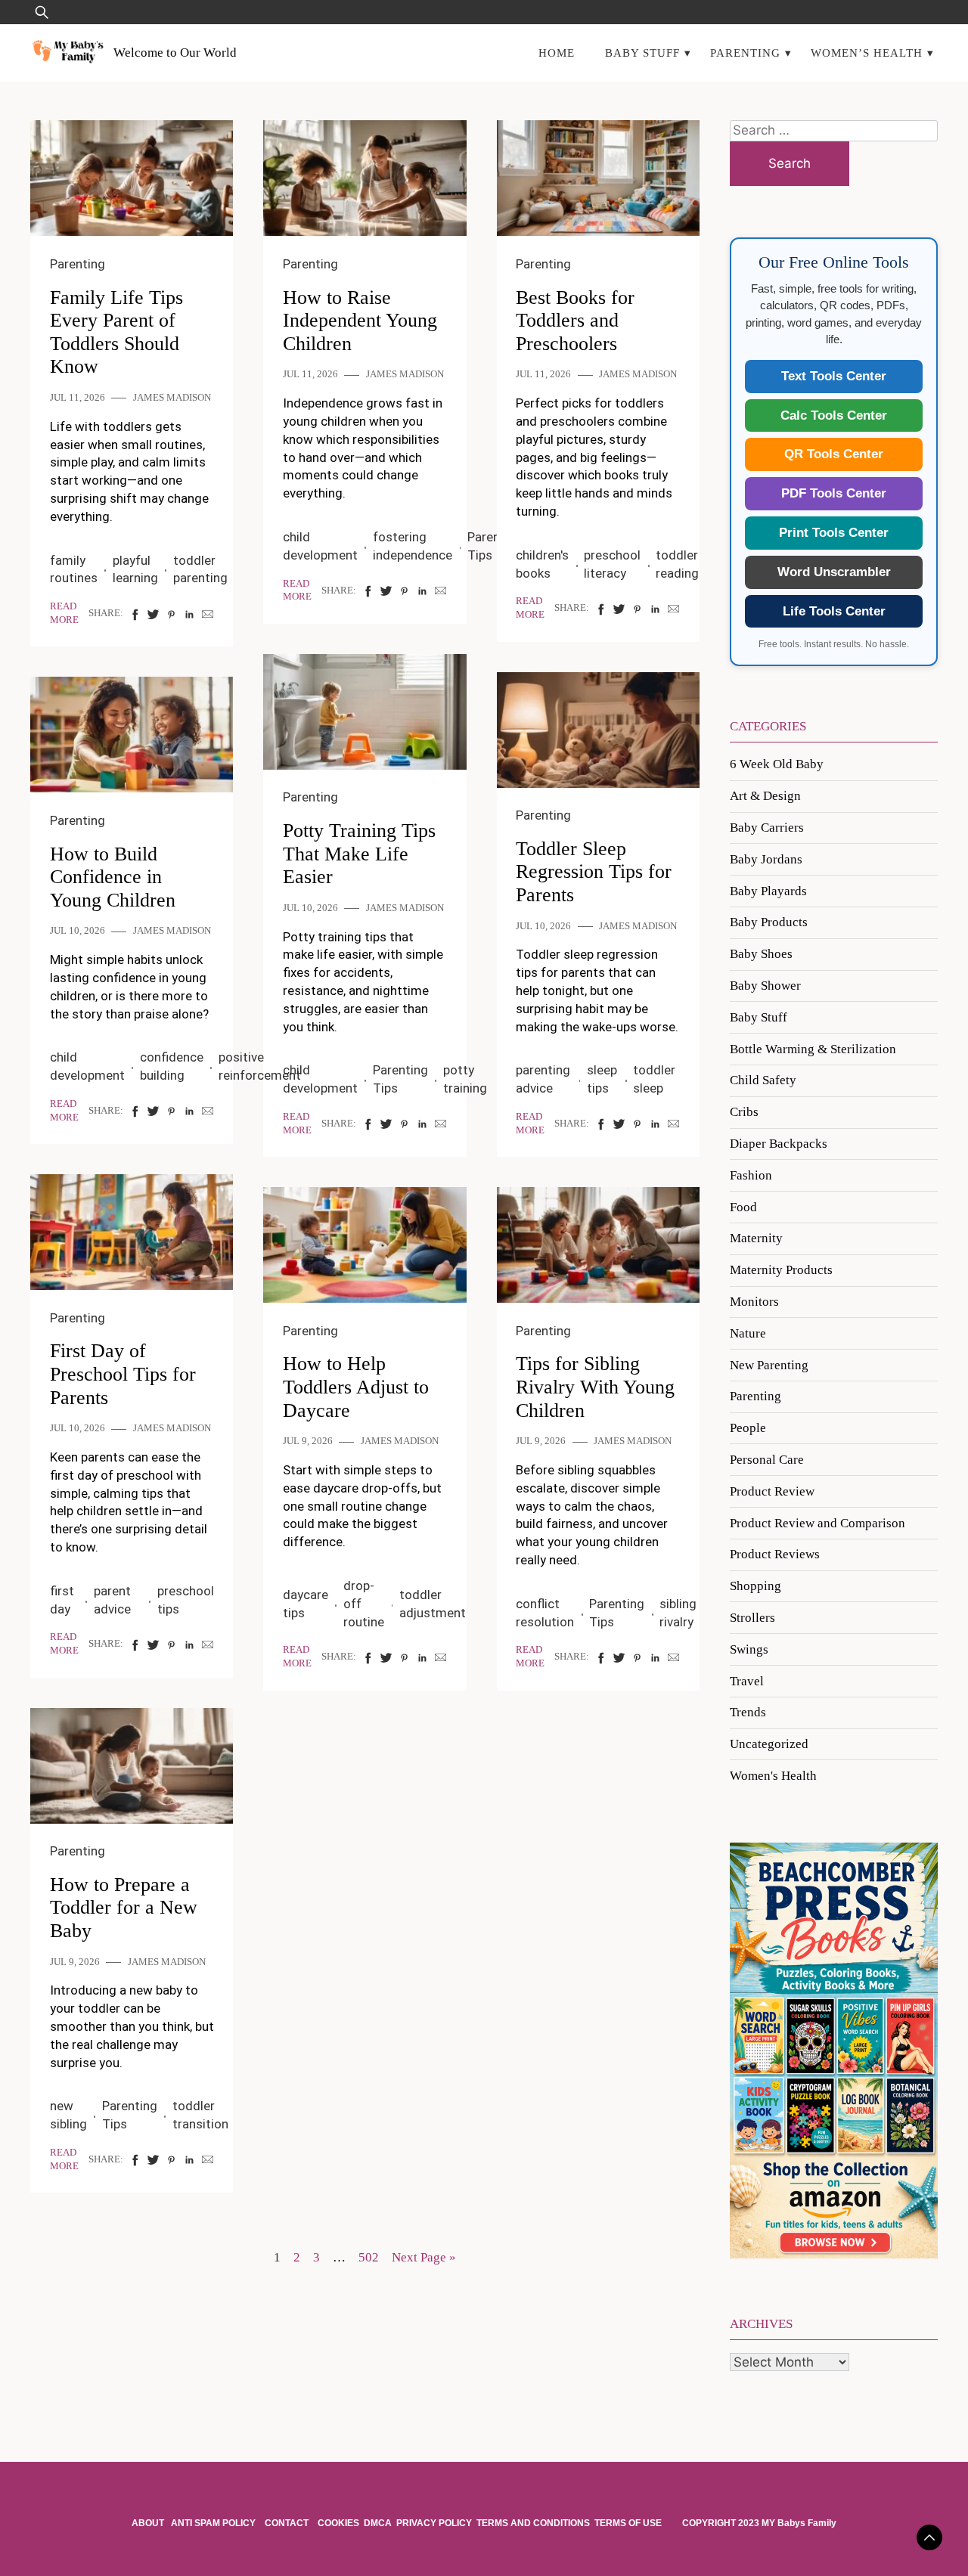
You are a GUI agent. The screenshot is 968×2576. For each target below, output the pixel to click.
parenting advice (543, 1079)
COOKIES (338, 2523)
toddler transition (200, 2115)
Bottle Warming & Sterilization (813, 1049)
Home (557, 53)
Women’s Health (867, 53)
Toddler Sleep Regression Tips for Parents (594, 872)
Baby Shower (765, 986)
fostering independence (413, 546)
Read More (64, 613)
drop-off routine (364, 1604)
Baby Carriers (767, 828)
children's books (542, 564)
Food (743, 1207)
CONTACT (287, 2523)
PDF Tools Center (834, 493)
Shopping (755, 1586)
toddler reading (677, 564)
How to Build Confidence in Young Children (113, 877)
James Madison (172, 398)
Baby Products (769, 922)
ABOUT (149, 2523)
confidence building (172, 1066)
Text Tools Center (834, 376)
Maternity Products (781, 1270)
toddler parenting (200, 569)
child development (320, 546)
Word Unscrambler (834, 572)
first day (62, 1600)
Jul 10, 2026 (310, 908)
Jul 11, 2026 (78, 398)
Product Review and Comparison (818, 1523)
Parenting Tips (400, 1079)
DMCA (378, 2523)
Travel (747, 1681)
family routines (74, 569)
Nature (748, 1333)
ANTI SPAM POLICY (214, 2523)
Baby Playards (768, 891)
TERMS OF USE (628, 2523)
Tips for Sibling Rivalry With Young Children (595, 1387)
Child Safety (763, 1080)
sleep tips (602, 1079)
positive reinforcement (260, 1066)
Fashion (751, 1175)
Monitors (754, 1302)
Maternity (756, 1238)
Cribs (744, 1112)
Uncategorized (769, 1744)
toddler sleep (654, 1079)
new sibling (68, 2115)
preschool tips (186, 1600)
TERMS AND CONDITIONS (533, 2523)
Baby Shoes (761, 954)
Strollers (752, 1618)
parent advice (112, 1600)
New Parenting (769, 1365)
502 (369, 2257)
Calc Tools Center (834, 415)
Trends (748, 1712)
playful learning (135, 569)
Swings (749, 1649)
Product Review (772, 1491)
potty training (465, 1079)
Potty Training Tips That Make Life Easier (359, 854)
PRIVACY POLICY (434, 2523)
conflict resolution (545, 1613)
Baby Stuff (642, 53)
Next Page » (424, 2257)
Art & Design (765, 796)
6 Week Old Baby (777, 764)
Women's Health (773, 1776)
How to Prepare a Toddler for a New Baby (124, 1908)
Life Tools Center (834, 611)
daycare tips (306, 1604)
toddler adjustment (433, 1604)
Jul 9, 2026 (308, 1441)
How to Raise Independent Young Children (360, 321)
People (748, 1428)
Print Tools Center (834, 533)
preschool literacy (612, 564)
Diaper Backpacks (779, 1144)
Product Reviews (775, 1554)
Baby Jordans (766, 859)
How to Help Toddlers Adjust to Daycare (356, 1387)
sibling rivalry (678, 1613)
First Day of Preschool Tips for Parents (123, 1374)
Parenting (745, 53)
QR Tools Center (834, 454)
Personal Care (767, 1460)
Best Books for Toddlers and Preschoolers (575, 321)
